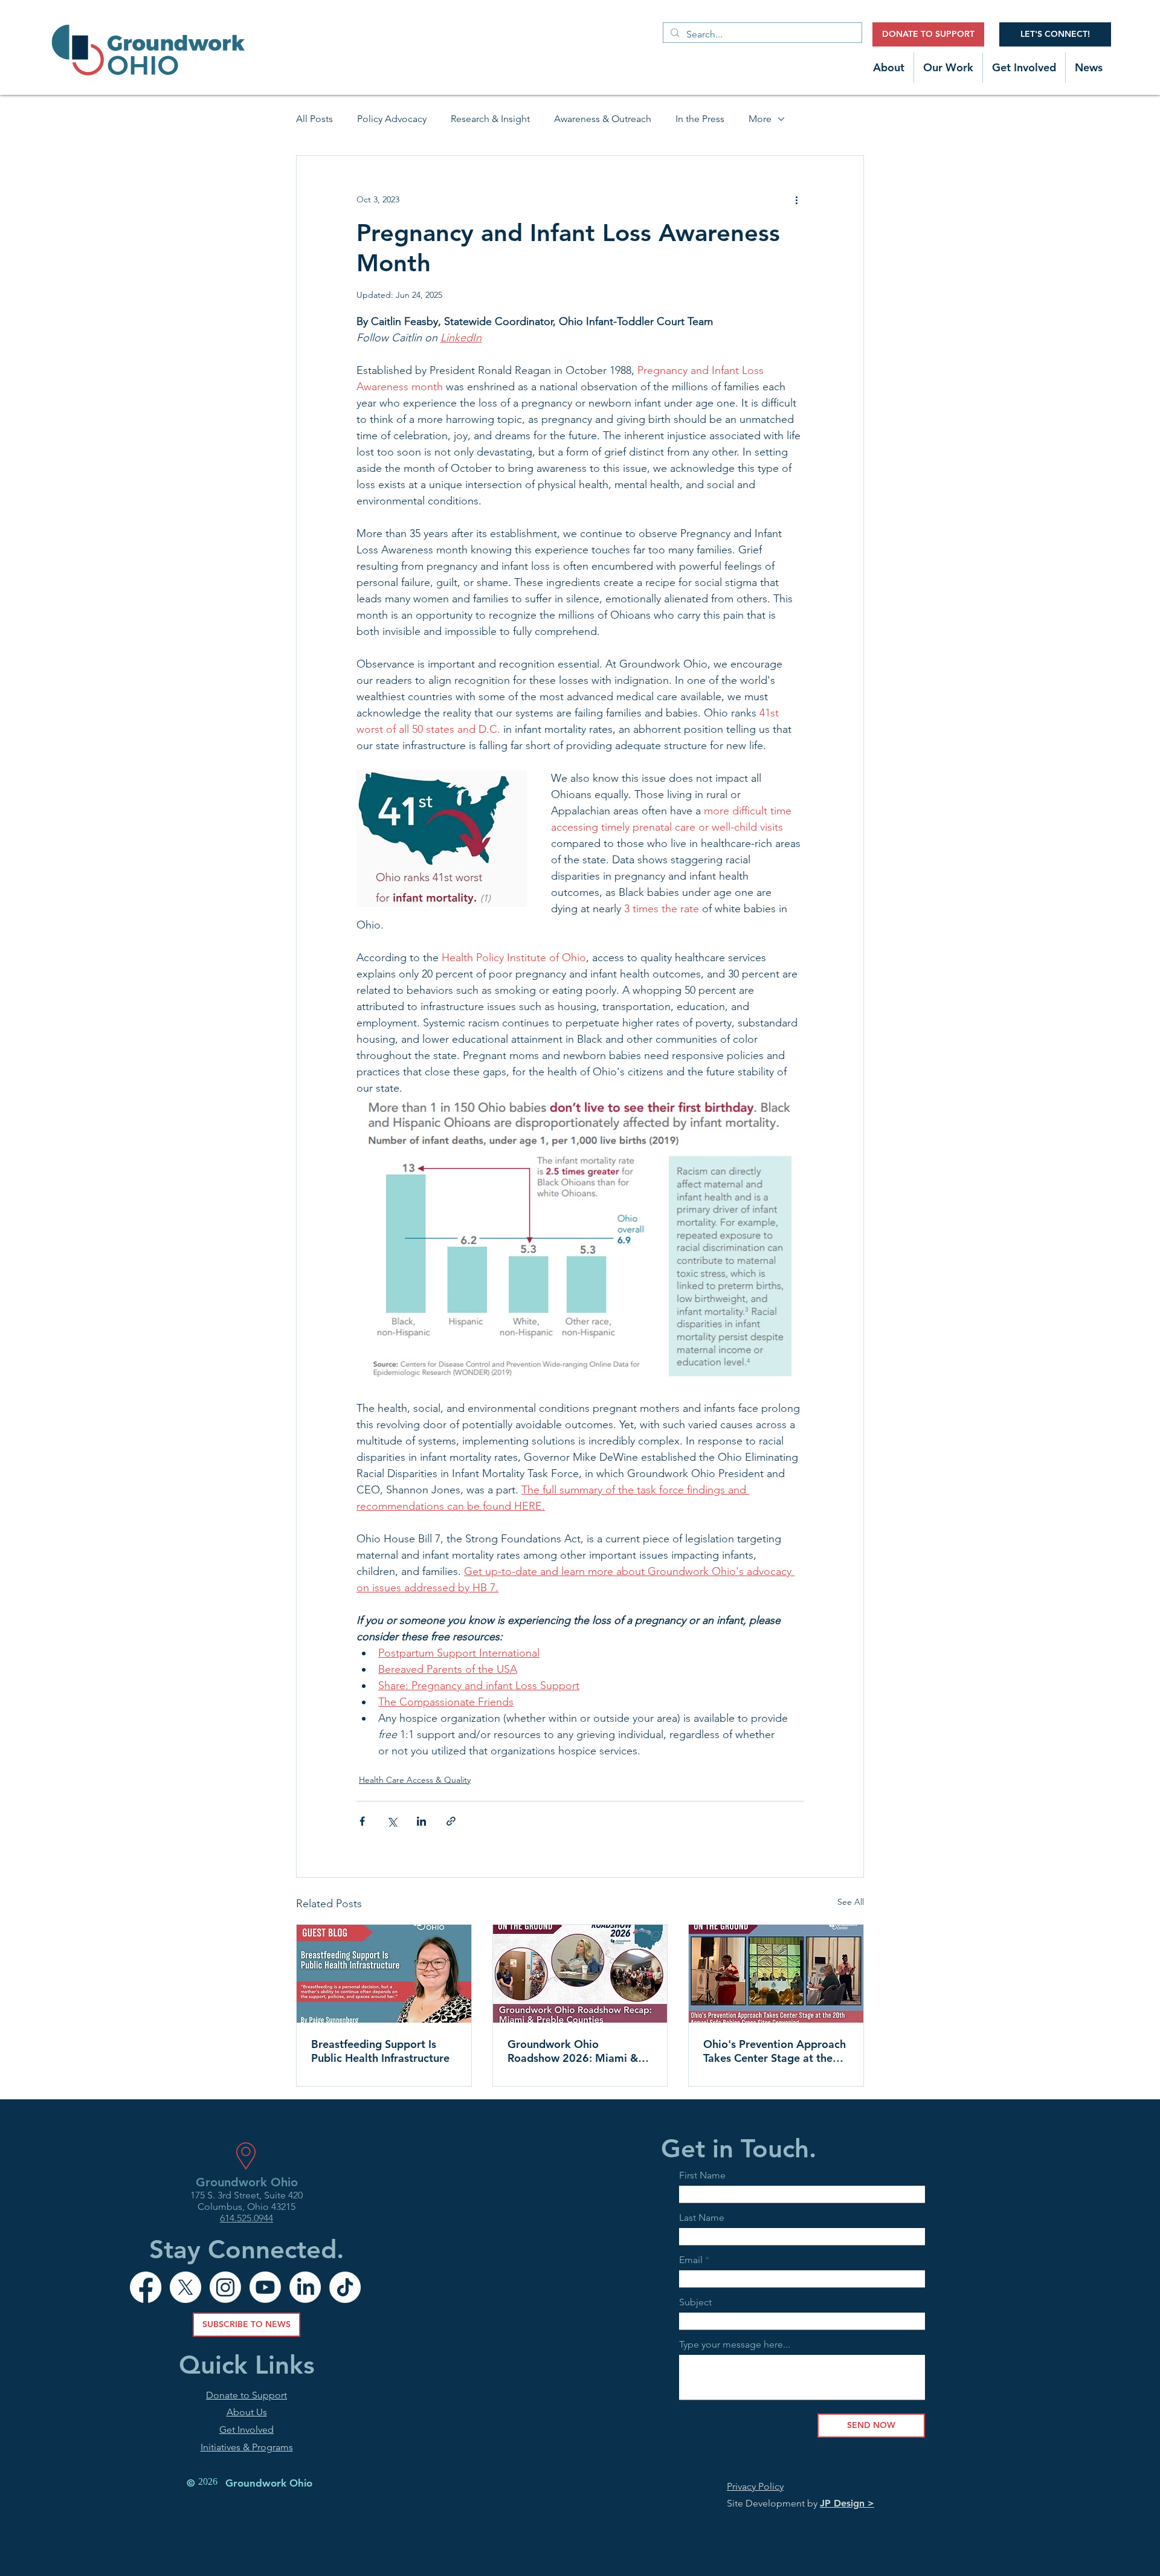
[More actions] (796, 199)
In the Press (700, 119)
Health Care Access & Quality (415, 1780)
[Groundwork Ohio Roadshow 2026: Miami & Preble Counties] (580, 1974)
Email (691, 2260)
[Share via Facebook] (362, 1821)
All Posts (314, 119)
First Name (702, 2175)
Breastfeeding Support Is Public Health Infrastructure (380, 2051)
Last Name (702, 2218)
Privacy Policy (755, 2486)
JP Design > (847, 2503)
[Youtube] (265, 2287)
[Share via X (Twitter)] (392, 1821)
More (760, 119)
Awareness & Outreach (603, 119)
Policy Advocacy (392, 119)
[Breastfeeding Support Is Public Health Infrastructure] (384, 1974)
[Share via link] (451, 1821)
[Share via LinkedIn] (421, 1821)
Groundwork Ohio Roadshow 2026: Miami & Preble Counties (573, 2051)
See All (851, 1902)
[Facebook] (146, 2287)
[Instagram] (225, 2287)
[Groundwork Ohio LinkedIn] (305, 2287)
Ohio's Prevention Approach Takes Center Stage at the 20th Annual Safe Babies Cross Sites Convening (775, 2051)
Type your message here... (735, 2345)
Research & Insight (490, 119)
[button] (889, 68)
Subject (695, 2302)
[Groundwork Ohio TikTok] (345, 2287)
